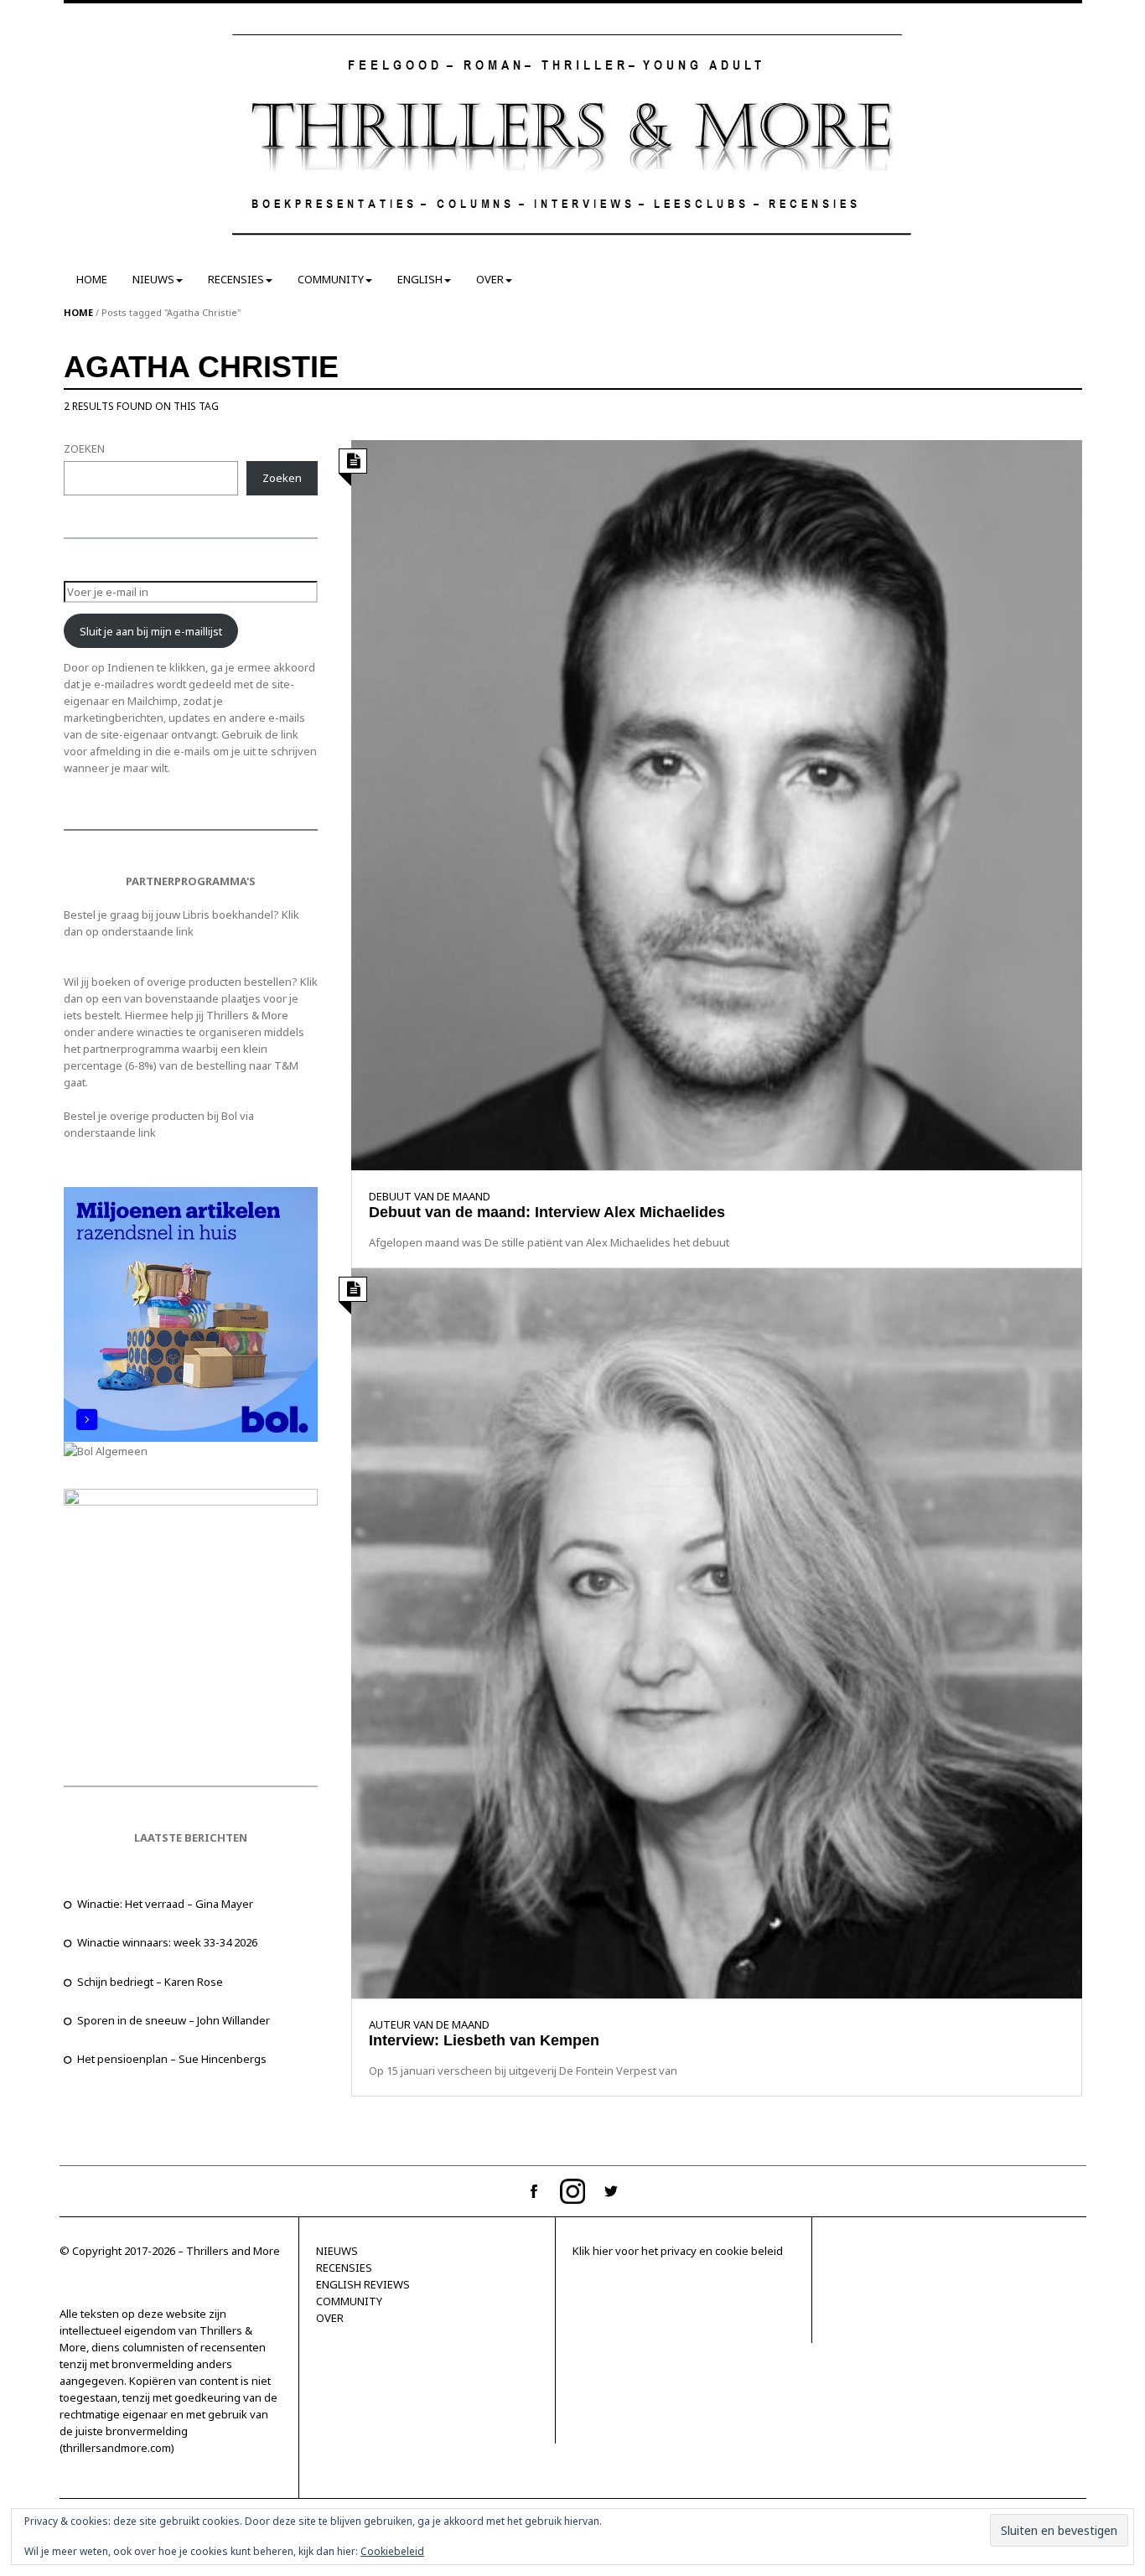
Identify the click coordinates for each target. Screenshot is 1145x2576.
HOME (92, 279)
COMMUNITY (331, 279)
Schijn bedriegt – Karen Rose (150, 1982)
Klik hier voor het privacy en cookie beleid (678, 2251)
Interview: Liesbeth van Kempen (484, 2040)
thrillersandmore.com (117, 2448)
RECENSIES (236, 279)
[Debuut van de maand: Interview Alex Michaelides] (716, 804)
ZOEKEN (84, 448)
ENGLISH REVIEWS (363, 2284)
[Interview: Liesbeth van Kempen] (716, 1632)
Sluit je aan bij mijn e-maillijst (151, 631)
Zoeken (282, 478)
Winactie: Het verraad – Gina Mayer (165, 1904)
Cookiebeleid (392, 2551)
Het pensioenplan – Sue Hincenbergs (172, 2059)
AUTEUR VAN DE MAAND (429, 2024)
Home (78, 312)
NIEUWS (153, 279)
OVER (490, 279)
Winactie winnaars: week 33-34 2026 (167, 1942)
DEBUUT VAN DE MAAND (430, 1196)
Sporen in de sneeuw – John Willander (174, 2020)
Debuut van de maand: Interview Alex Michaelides (547, 1212)
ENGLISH (420, 279)
